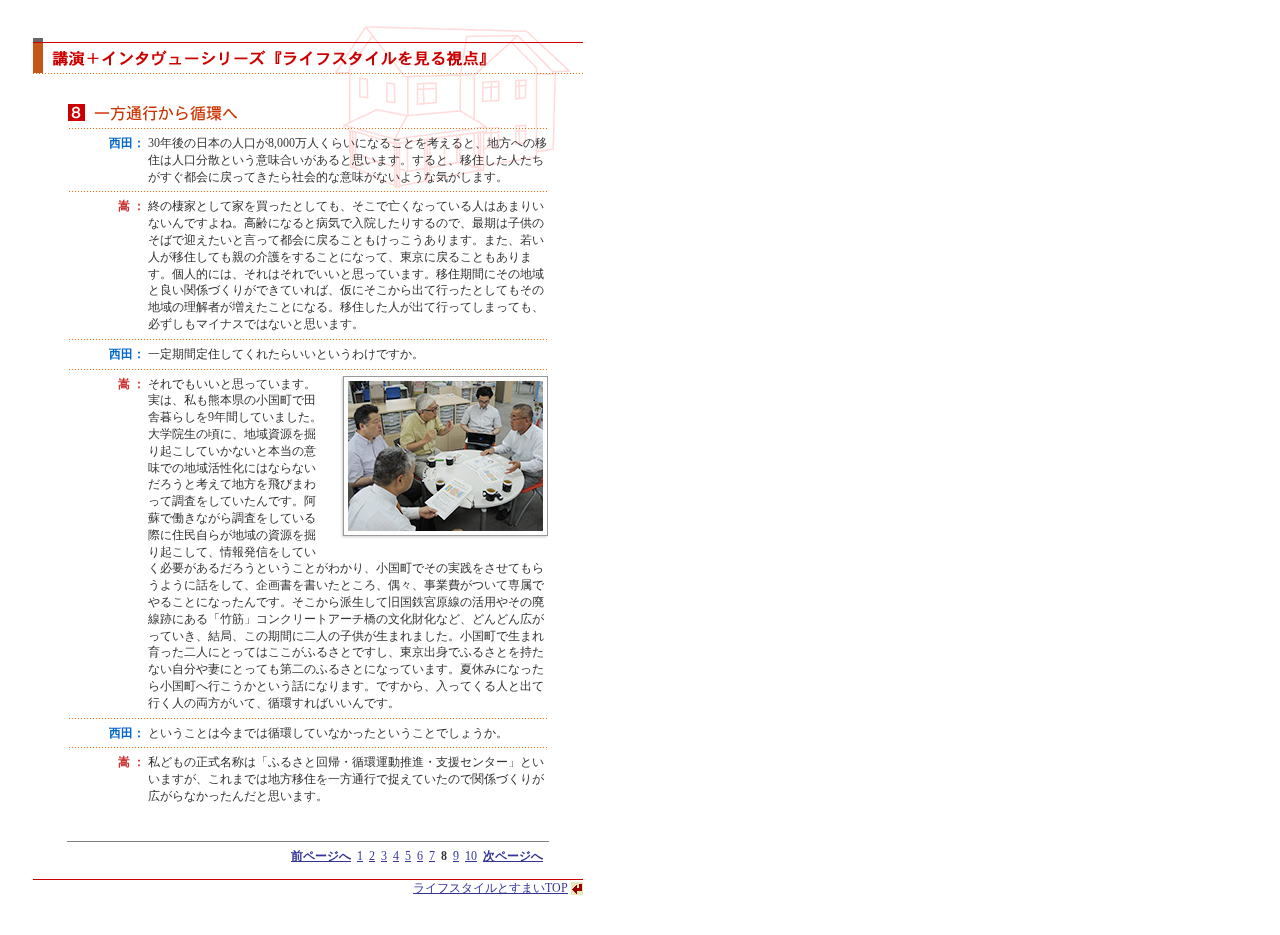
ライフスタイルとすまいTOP (490, 888)
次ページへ (513, 856)
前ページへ (321, 856)
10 (471, 856)
